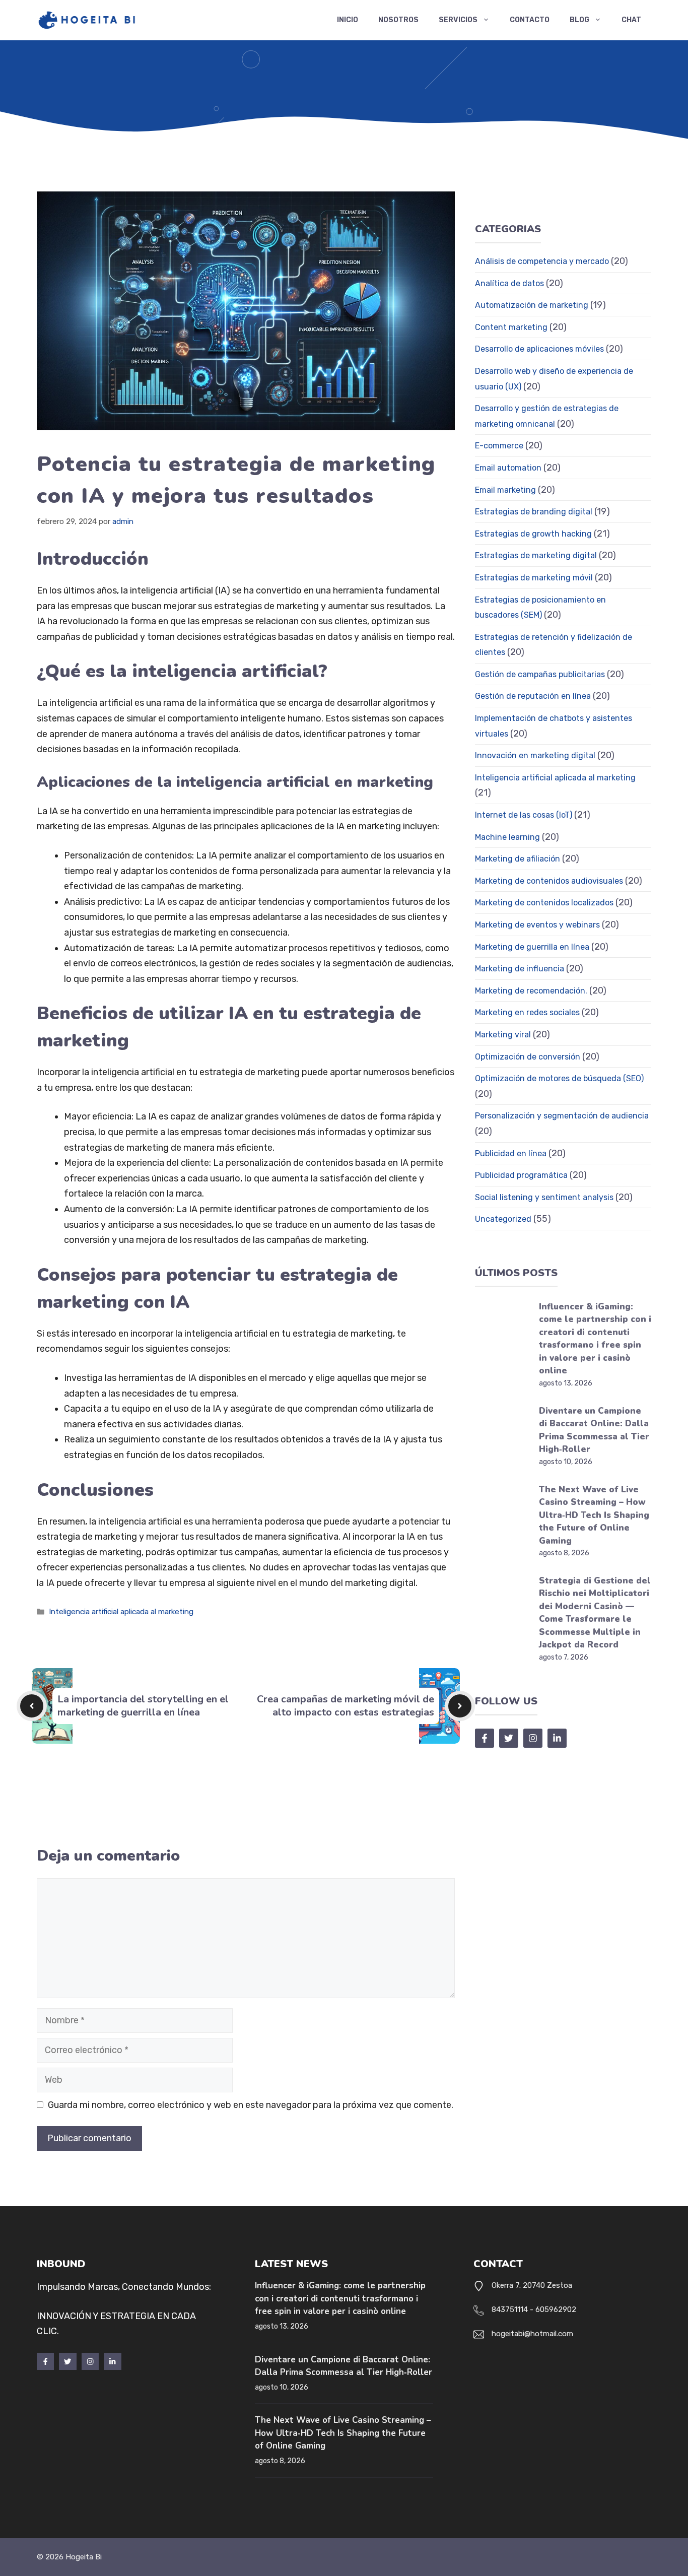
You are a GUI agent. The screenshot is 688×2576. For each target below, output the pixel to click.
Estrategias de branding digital (534, 512)
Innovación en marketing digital (535, 755)
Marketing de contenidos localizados (544, 903)
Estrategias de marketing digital (536, 555)
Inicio (348, 20)
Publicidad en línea (511, 1153)
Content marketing (511, 327)
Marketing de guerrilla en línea (532, 947)
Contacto (530, 20)
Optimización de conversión (528, 1057)
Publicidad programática (521, 1175)
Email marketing (505, 490)
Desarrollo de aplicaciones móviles (539, 349)
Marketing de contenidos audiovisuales (549, 881)
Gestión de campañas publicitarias (540, 674)
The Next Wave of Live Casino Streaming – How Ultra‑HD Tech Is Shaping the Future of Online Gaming (594, 1515)
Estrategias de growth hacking (533, 534)
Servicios (458, 20)
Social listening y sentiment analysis (544, 1197)
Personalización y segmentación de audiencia (562, 1116)
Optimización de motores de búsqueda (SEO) (559, 1078)
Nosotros (398, 20)
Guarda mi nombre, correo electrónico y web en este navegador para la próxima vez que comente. (251, 2105)
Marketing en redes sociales (527, 1012)
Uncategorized (503, 1219)
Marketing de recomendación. (531, 991)
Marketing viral (503, 1035)
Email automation (508, 468)
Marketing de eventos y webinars (537, 925)
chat (631, 20)
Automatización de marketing (532, 305)
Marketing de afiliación (518, 859)
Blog (579, 20)
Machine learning (507, 837)
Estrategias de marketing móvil (534, 578)
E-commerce (499, 446)
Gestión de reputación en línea (533, 696)
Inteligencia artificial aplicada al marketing (121, 1612)
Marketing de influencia (520, 969)
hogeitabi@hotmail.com (532, 2334)
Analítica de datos (509, 283)
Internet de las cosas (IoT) (524, 815)
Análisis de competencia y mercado (542, 261)
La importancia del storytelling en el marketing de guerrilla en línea (143, 1706)
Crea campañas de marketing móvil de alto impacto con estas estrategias (346, 1706)
